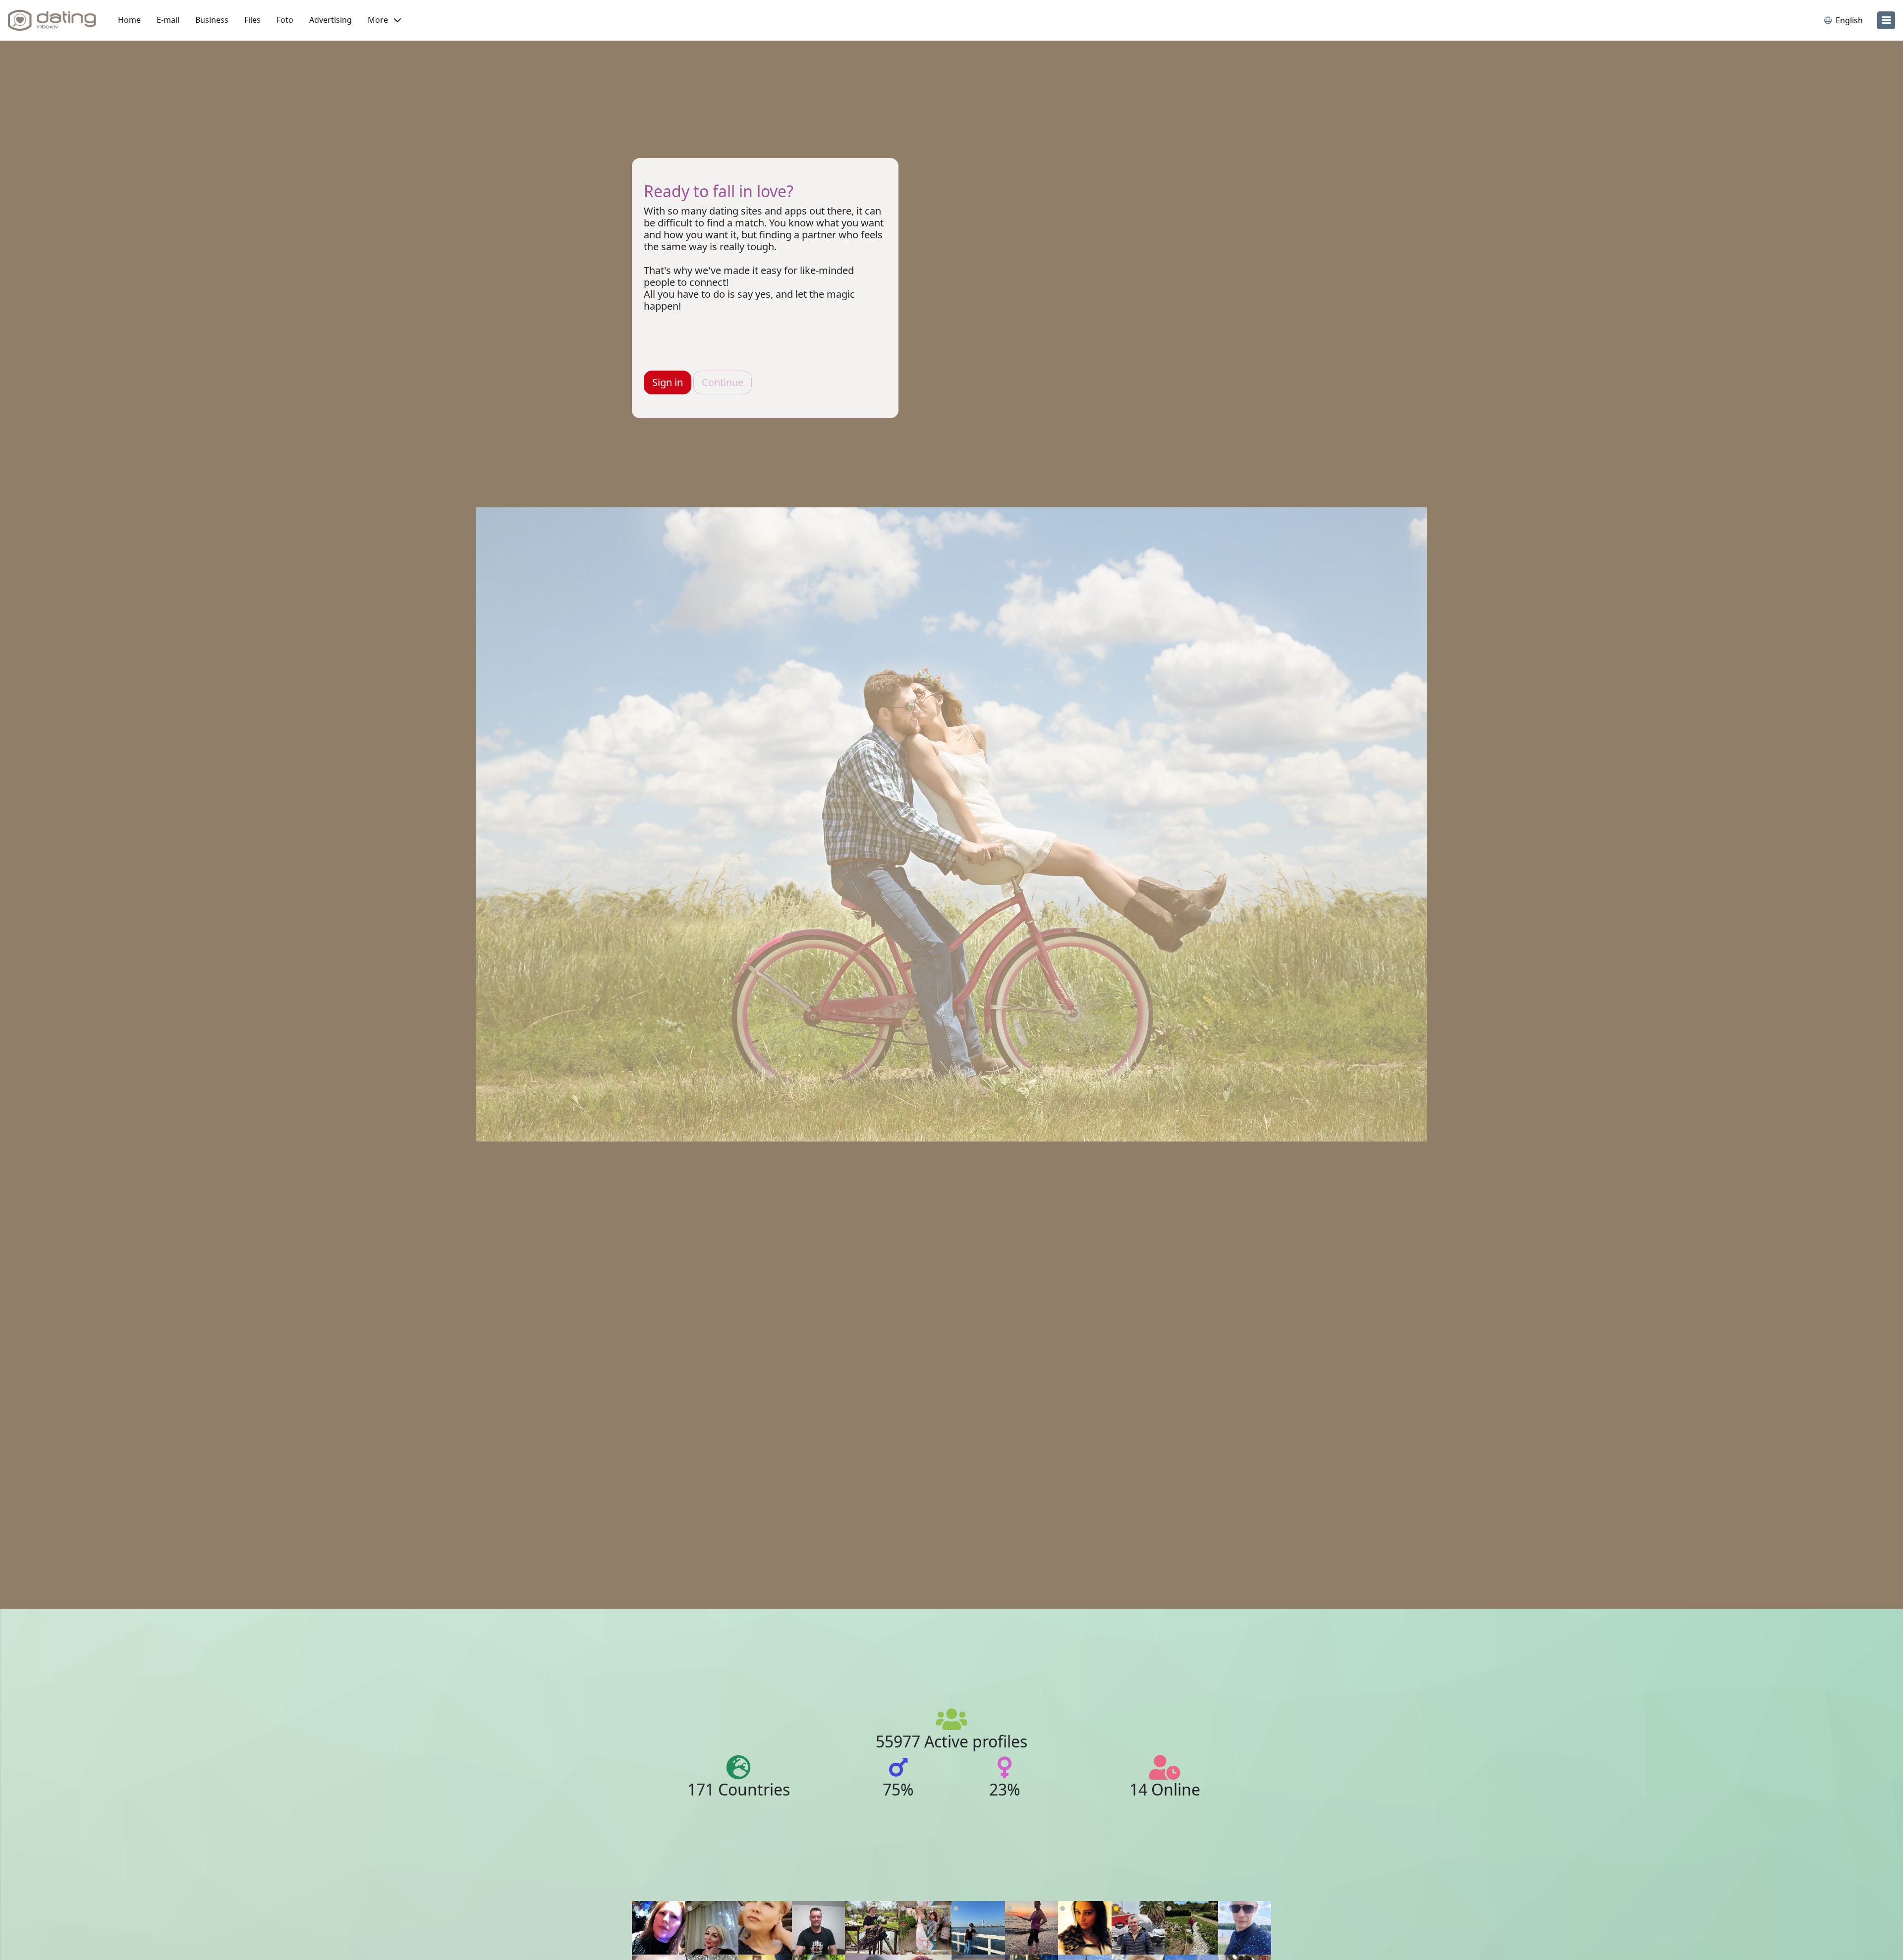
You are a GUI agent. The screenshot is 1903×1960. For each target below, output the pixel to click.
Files (252, 20)
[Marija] (925, 1928)
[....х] (712, 1928)
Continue (723, 382)
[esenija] (765, 1928)
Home (129, 20)
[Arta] (978, 1928)
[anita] (872, 1928)
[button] (384, 20)
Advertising (331, 20)
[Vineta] (1032, 1928)
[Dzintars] (819, 1928)
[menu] (1886, 20)
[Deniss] (1245, 1928)
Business (212, 20)
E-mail (168, 20)
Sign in (668, 382)
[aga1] (659, 1928)
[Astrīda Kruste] (1085, 1928)
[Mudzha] (1191, 1928)
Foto (285, 20)
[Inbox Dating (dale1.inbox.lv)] (52, 20)
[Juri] (1138, 1928)
